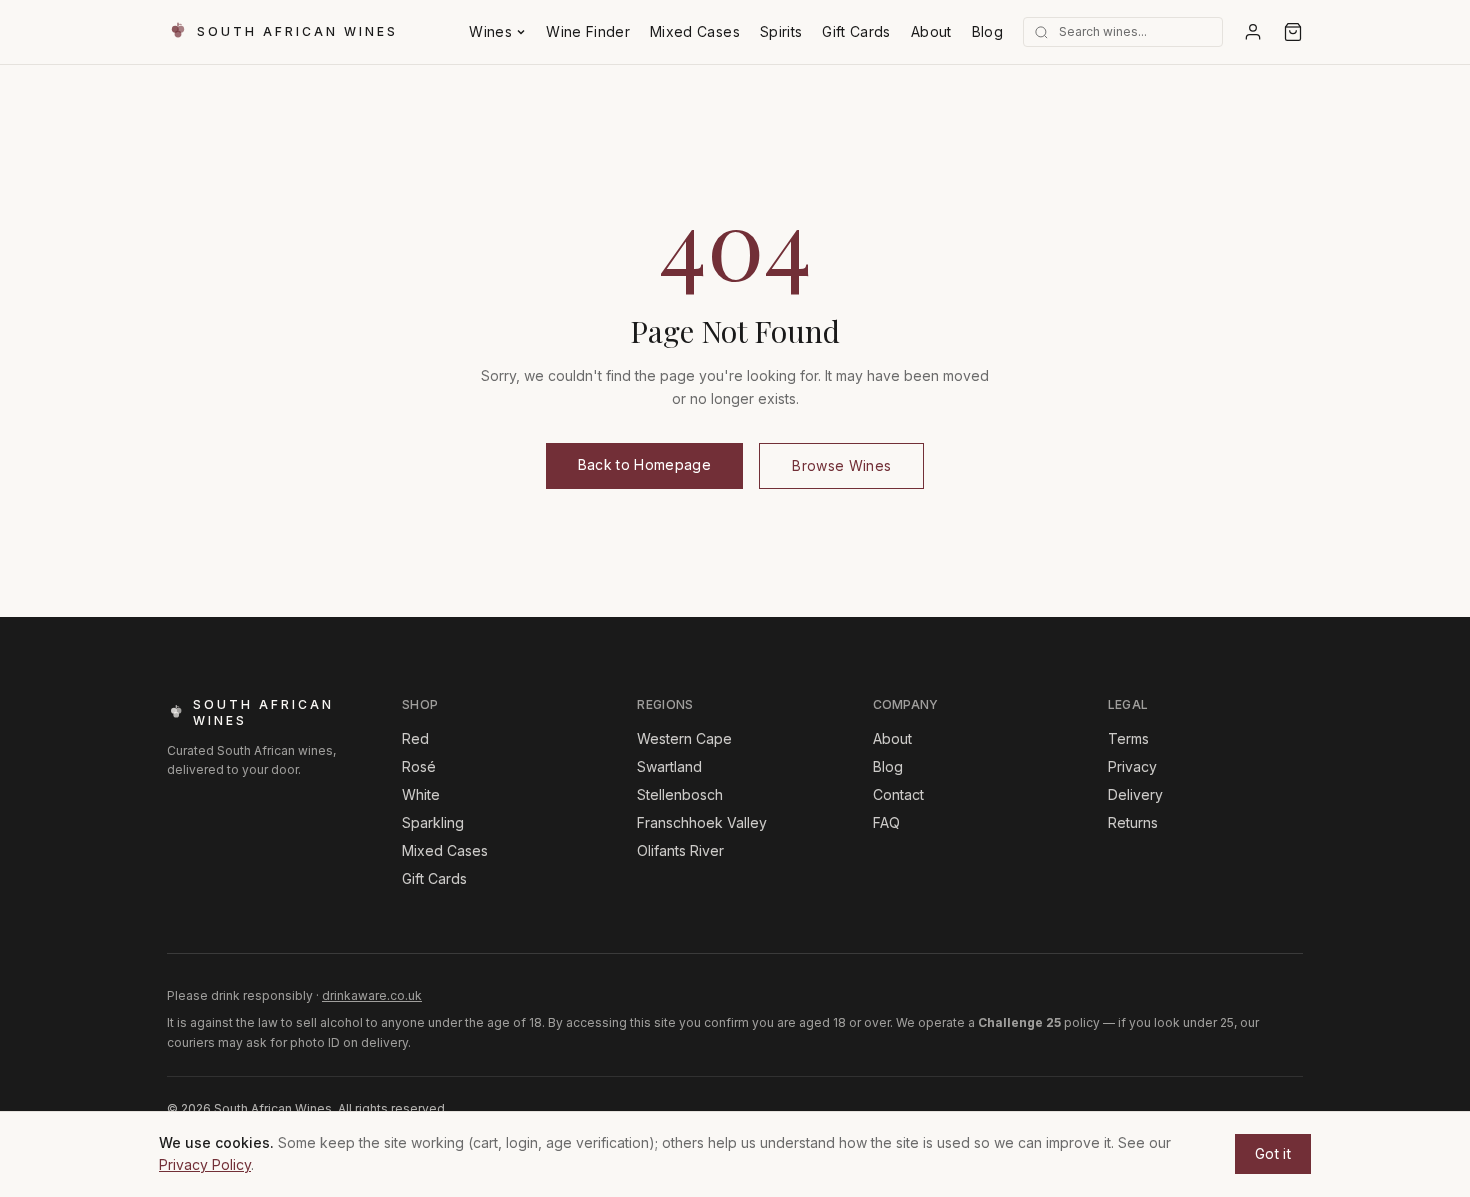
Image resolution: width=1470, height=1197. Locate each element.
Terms (1128, 738)
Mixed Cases (695, 31)
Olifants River (680, 850)
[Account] (1253, 32)
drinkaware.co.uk (372, 995)
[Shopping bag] (1293, 32)
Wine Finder (588, 31)
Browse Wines (841, 465)
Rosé (419, 766)
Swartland (669, 766)
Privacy (1132, 766)
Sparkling (433, 822)
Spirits (781, 31)
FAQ (886, 822)
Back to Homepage (645, 464)
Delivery (1135, 794)
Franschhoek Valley (702, 822)
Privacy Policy (205, 1164)
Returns (1133, 822)
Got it (1273, 1153)
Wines (490, 31)
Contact (898, 794)
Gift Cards (856, 31)
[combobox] (1150, 32)
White (421, 794)
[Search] (1041, 32)
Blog (987, 31)
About (931, 31)
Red (415, 738)
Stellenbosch (680, 794)
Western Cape (684, 738)
